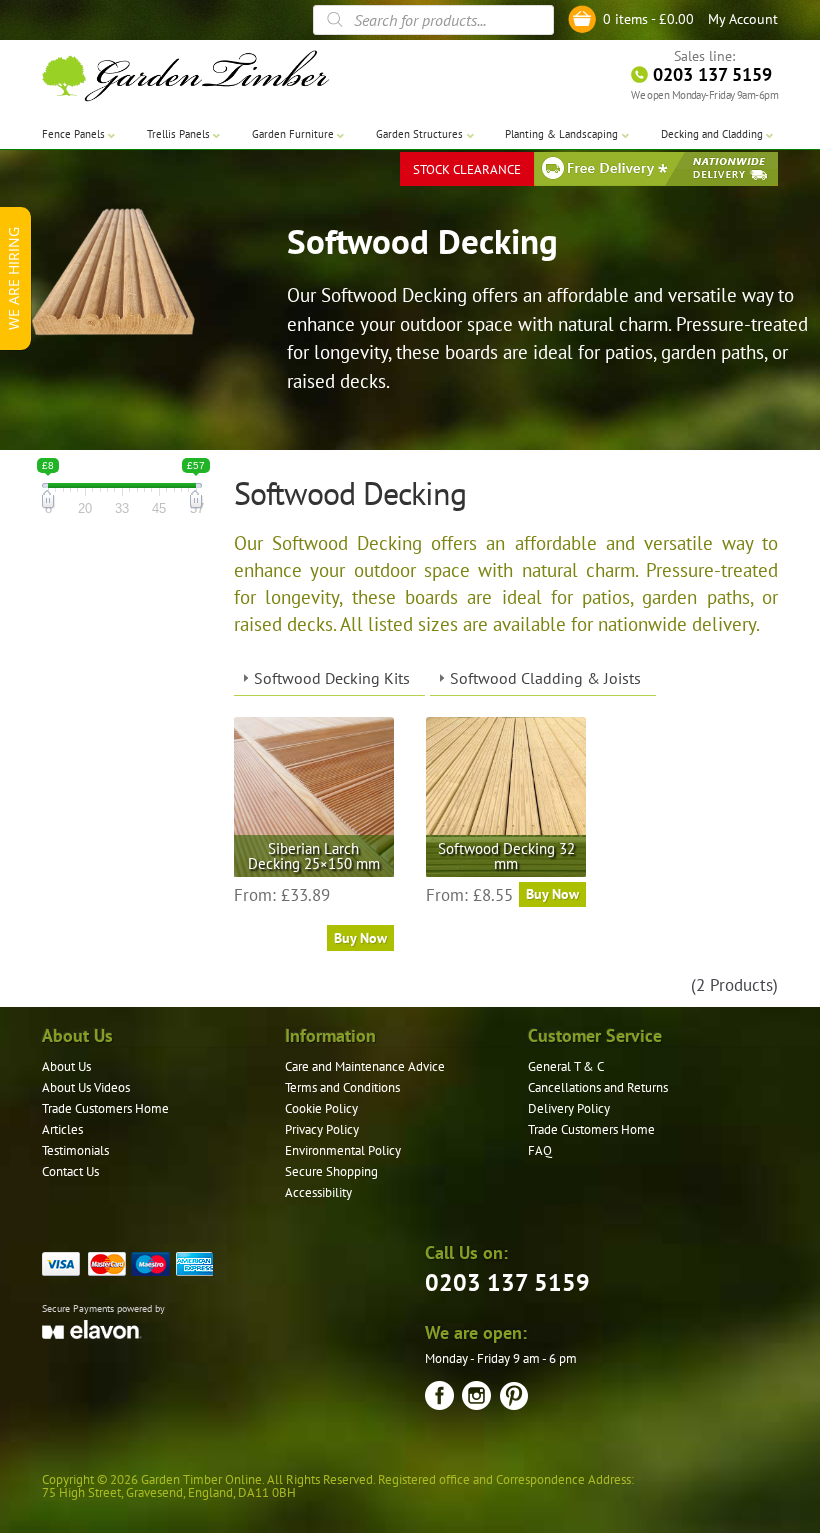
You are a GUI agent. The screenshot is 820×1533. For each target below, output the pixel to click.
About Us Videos (86, 1087)
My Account (743, 19)
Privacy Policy (322, 1129)
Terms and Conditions (342, 1087)
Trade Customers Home (105, 1108)
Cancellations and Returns (598, 1087)
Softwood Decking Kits (332, 678)
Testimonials (75, 1150)
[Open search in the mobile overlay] (433, 20)
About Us (66, 1066)
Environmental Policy (343, 1150)
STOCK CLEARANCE (467, 169)
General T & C (566, 1066)
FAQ (540, 1150)
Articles (62, 1129)
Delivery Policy (569, 1108)
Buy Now (360, 938)
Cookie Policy (321, 1108)
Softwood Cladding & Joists (545, 678)
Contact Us (70, 1171)
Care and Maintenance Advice (365, 1066)
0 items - (648, 19)
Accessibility (318, 1192)
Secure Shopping (331, 1171)
